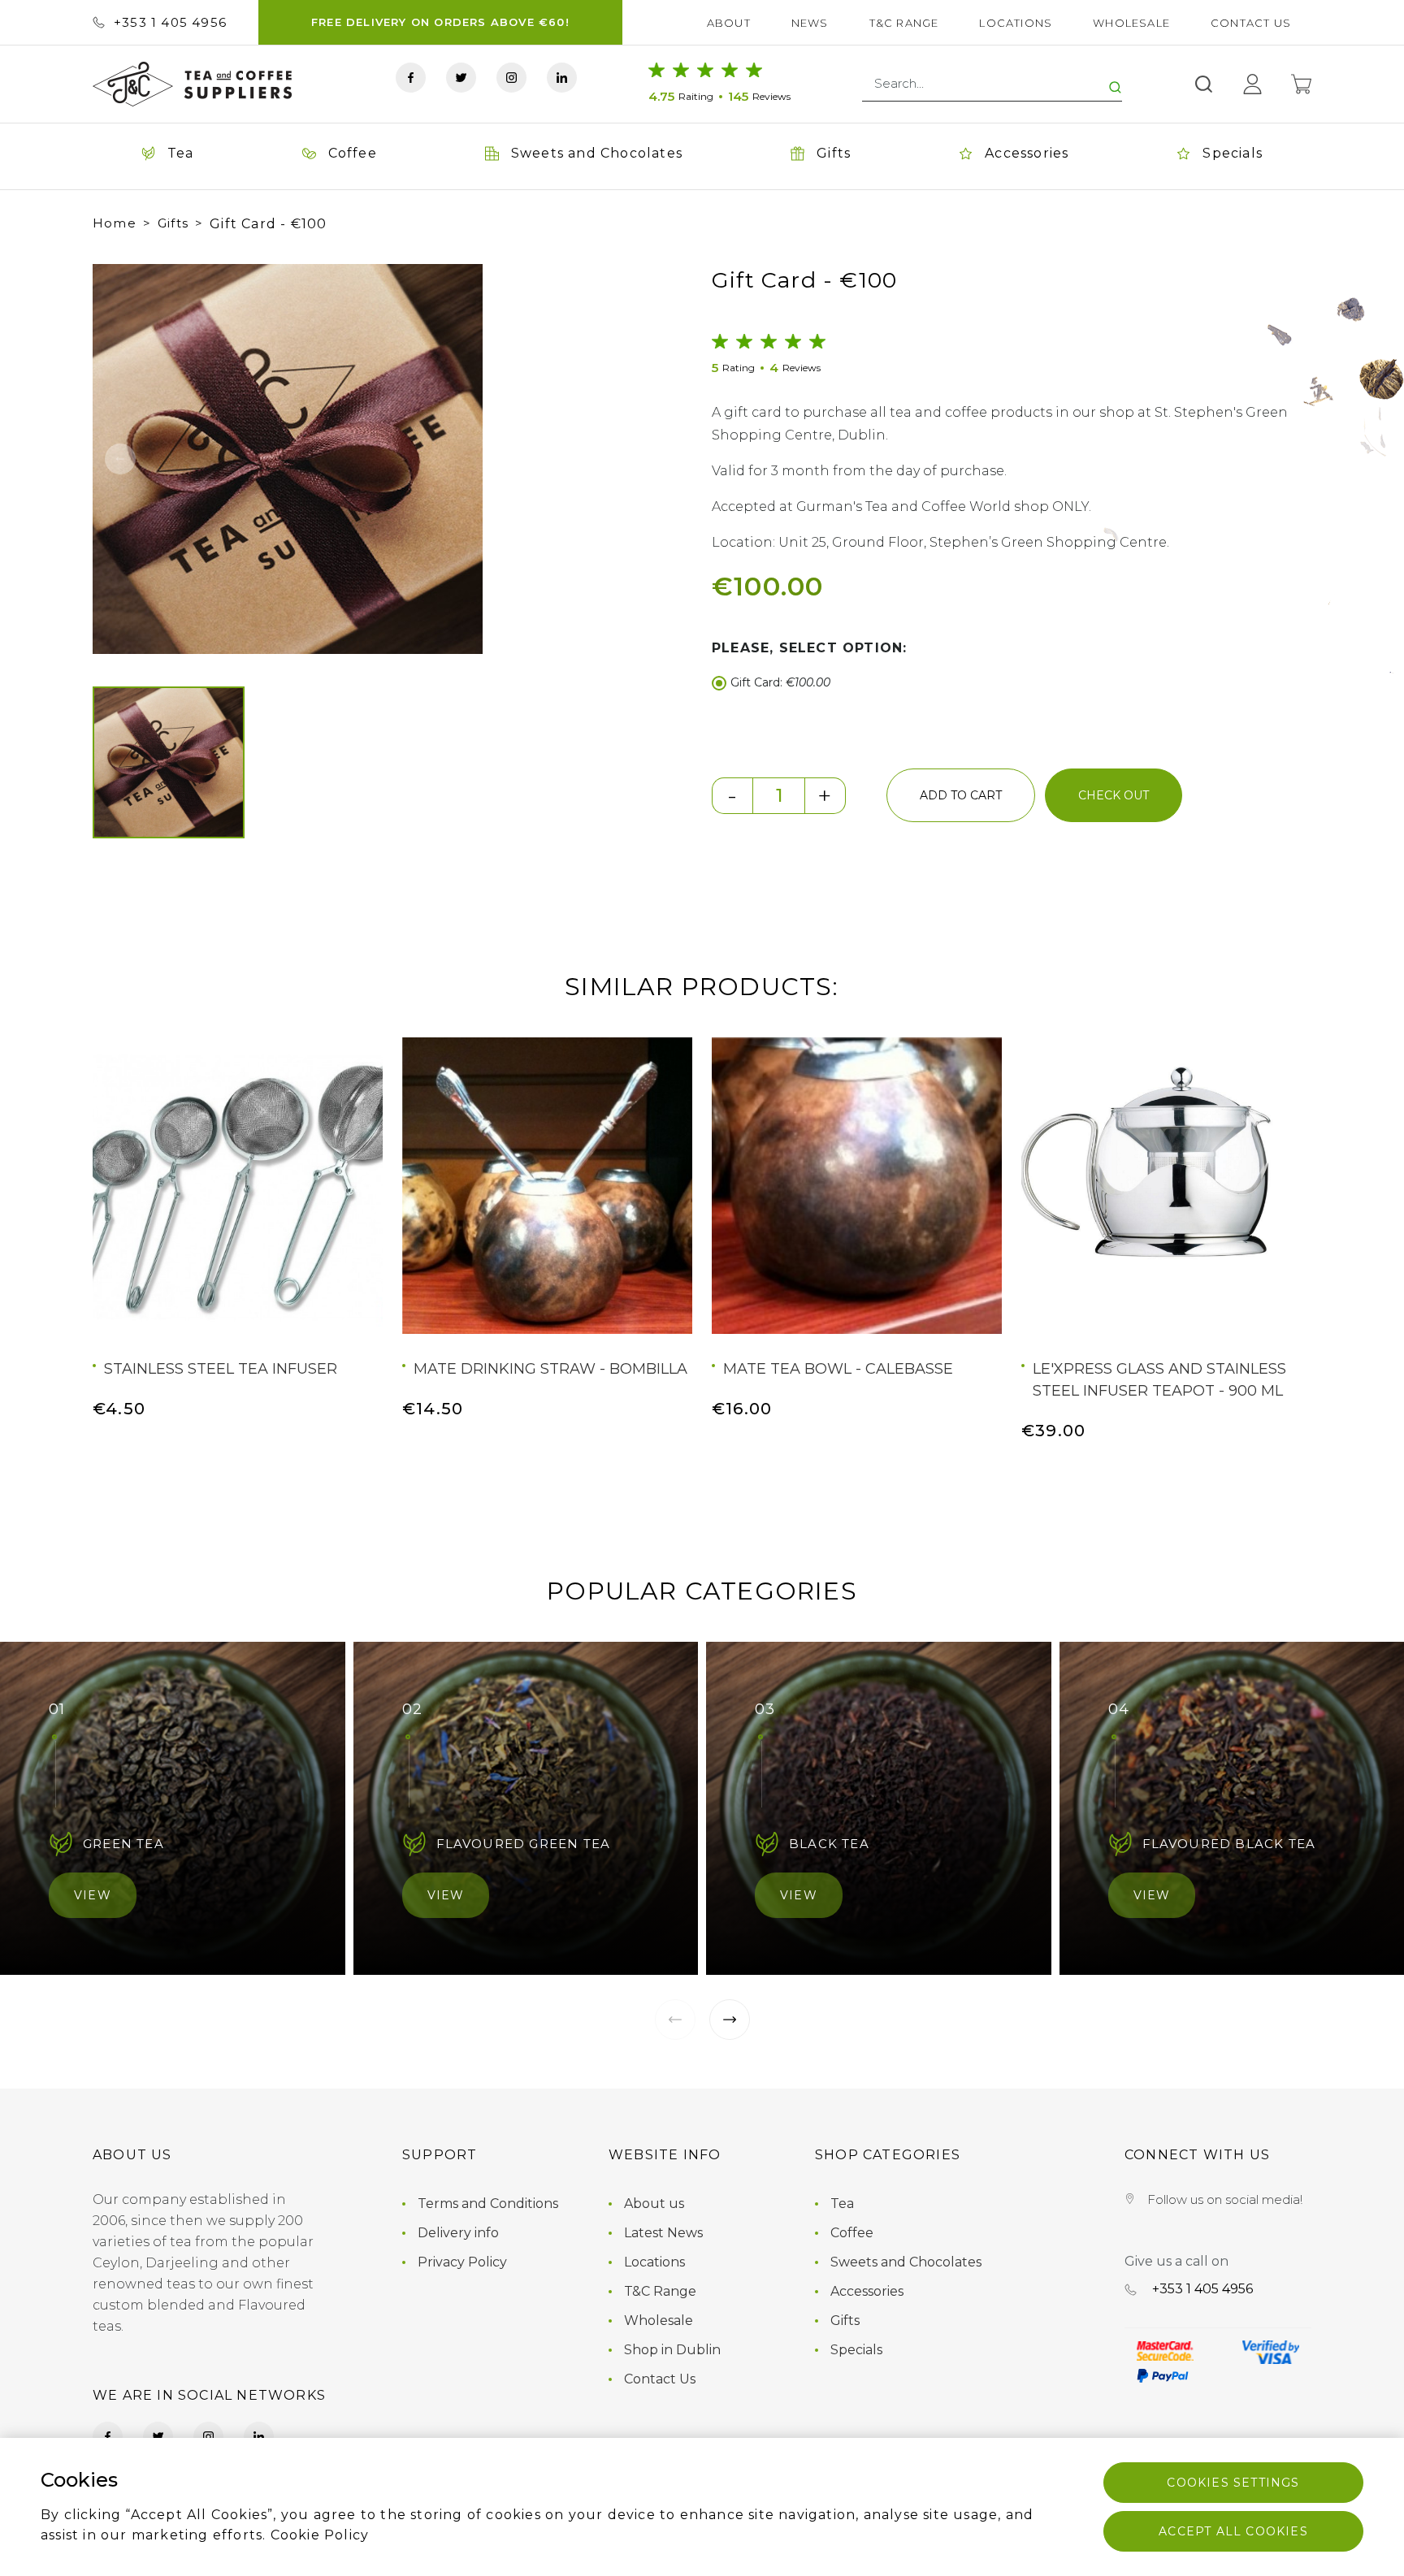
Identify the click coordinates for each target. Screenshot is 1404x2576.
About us (654, 2204)
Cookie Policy (320, 2535)
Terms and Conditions (488, 2204)
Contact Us (1251, 23)
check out (1114, 795)
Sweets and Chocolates (906, 2262)
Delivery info (458, 2233)
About (729, 23)
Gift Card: (780, 682)
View (93, 1895)
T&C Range (904, 23)
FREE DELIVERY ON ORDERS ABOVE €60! (440, 22)
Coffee (852, 2233)
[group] (341, 459)
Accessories (867, 2291)
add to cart (961, 795)
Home (115, 223)
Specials (856, 2350)
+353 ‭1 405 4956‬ (170, 22)
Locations (1016, 23)
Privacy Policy (462, 2262)
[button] (120, 459)
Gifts (173, 223)
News (810, 23)
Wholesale (1131, 23)
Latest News (663, 2233)
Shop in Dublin (672, 2350)
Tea (842, 2204)
